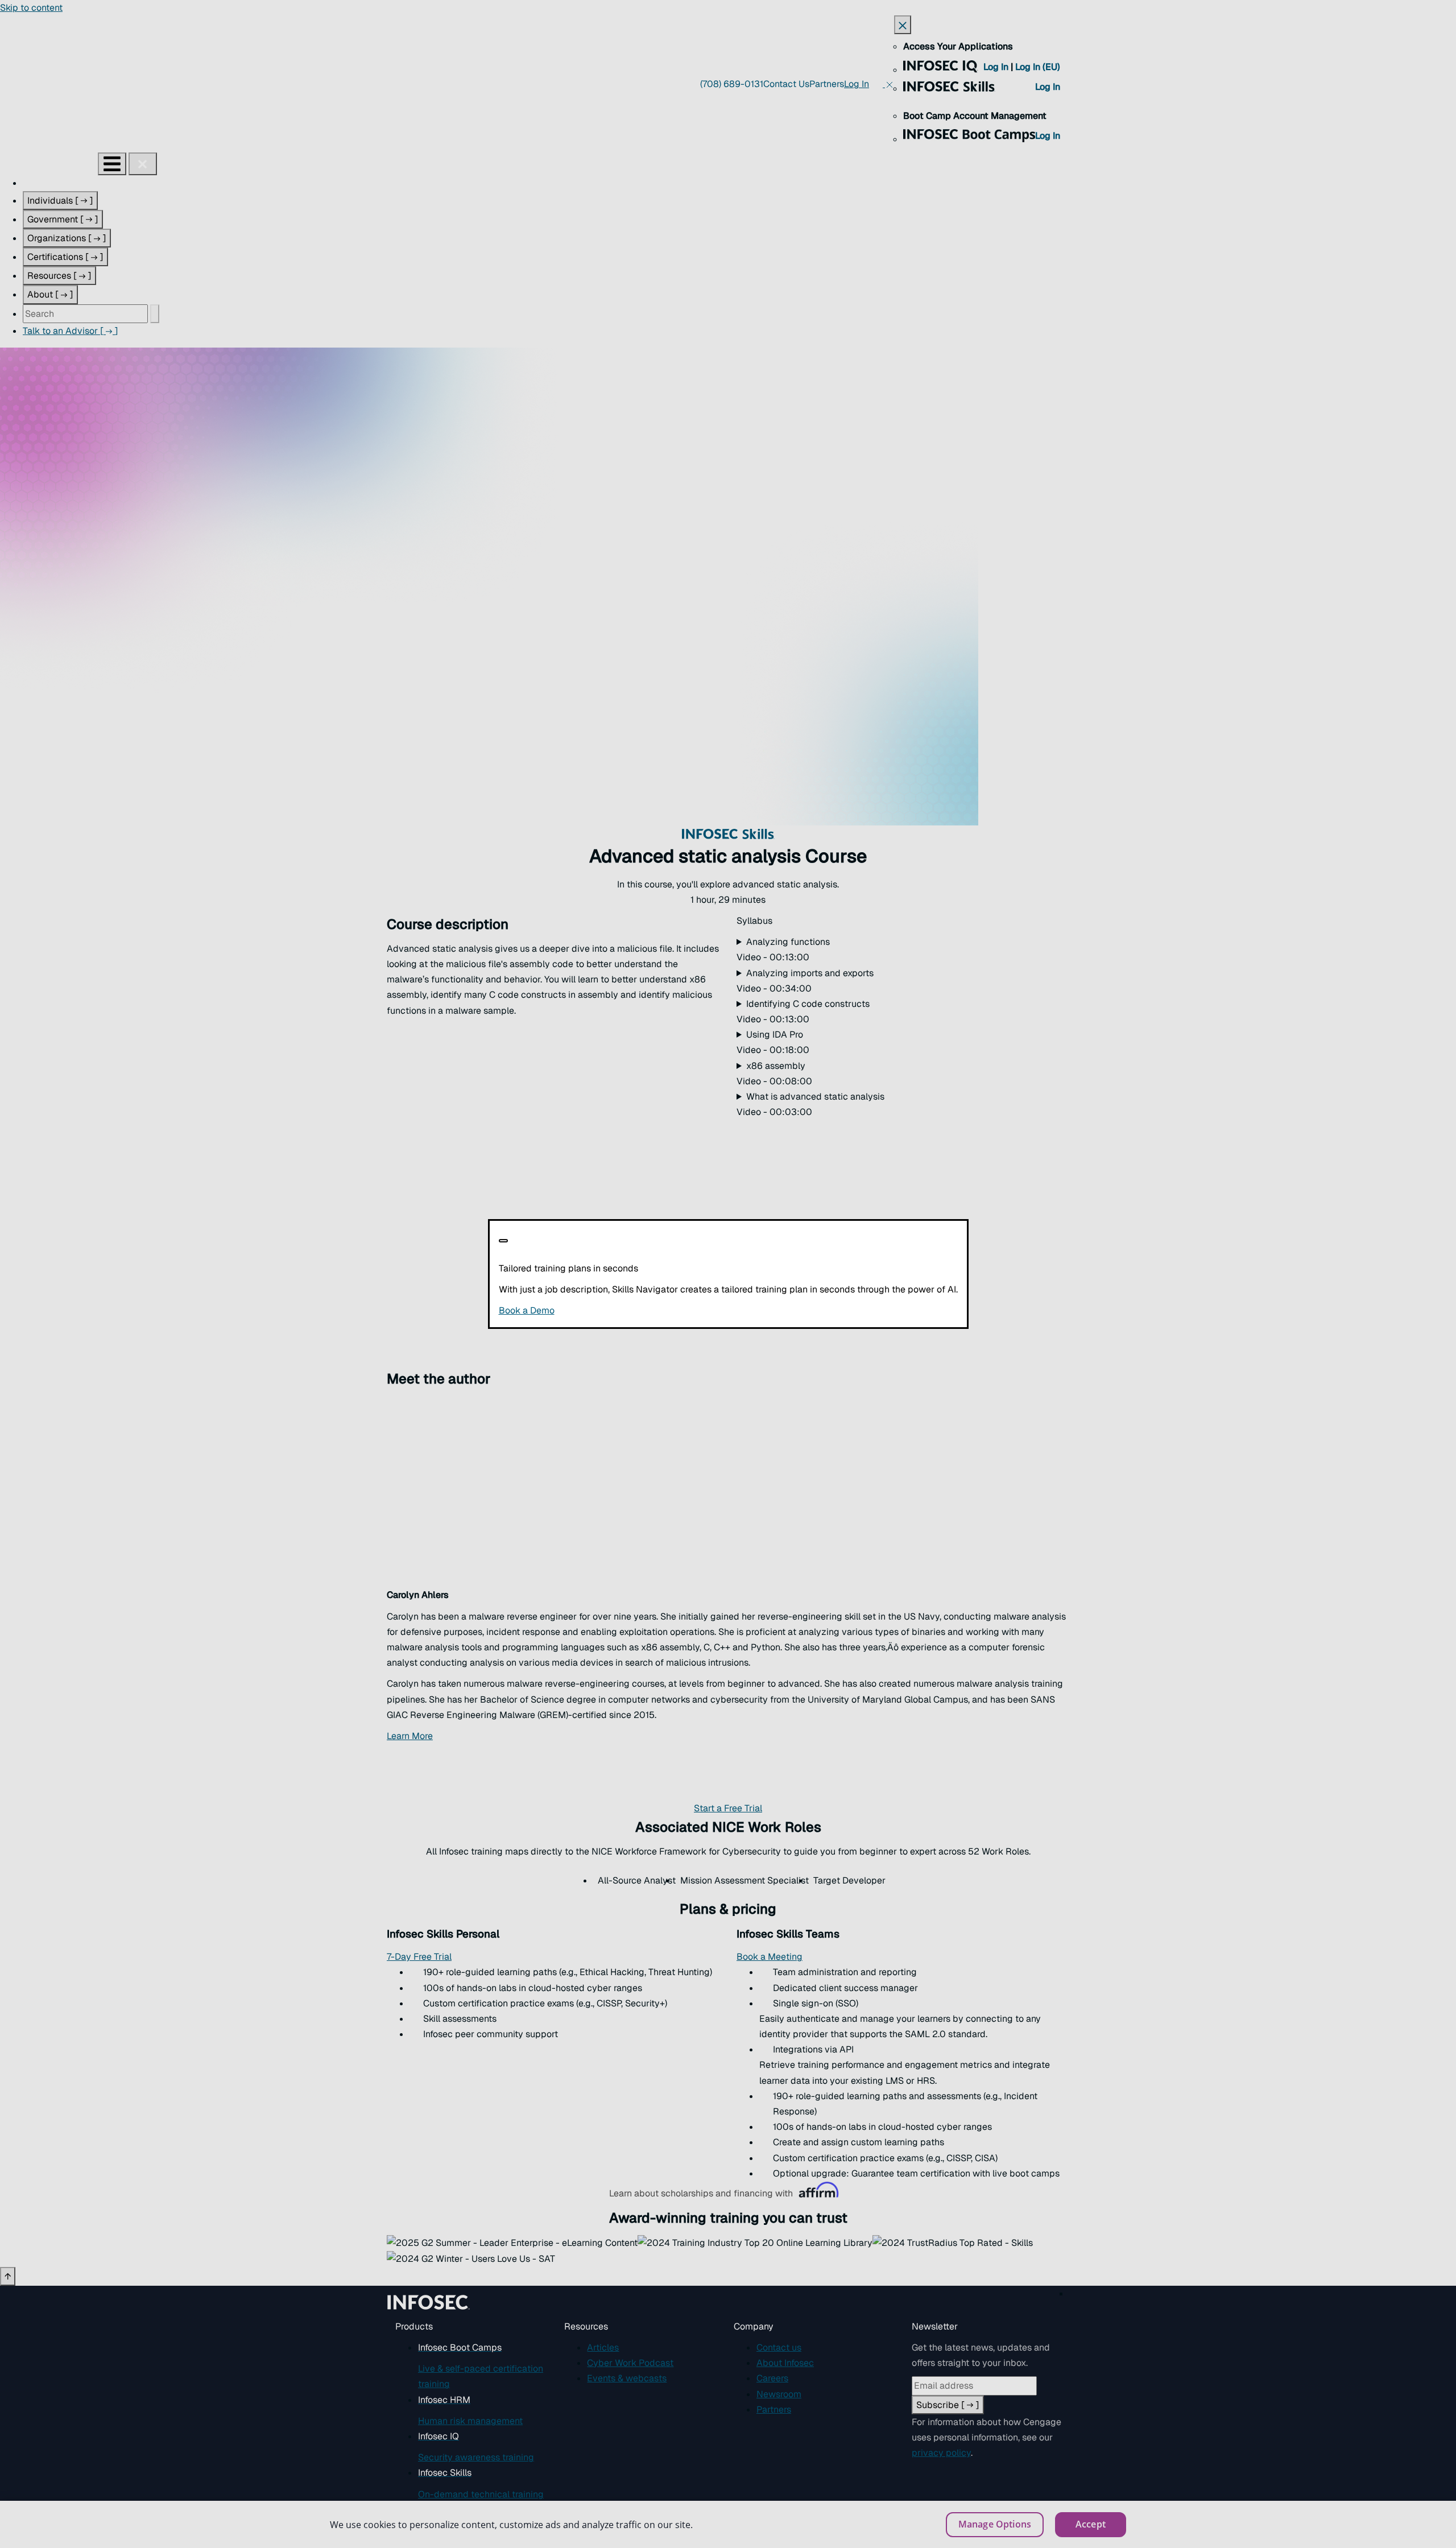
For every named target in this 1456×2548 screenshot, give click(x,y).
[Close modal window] (503, 1241)
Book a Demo (596, 1310)
